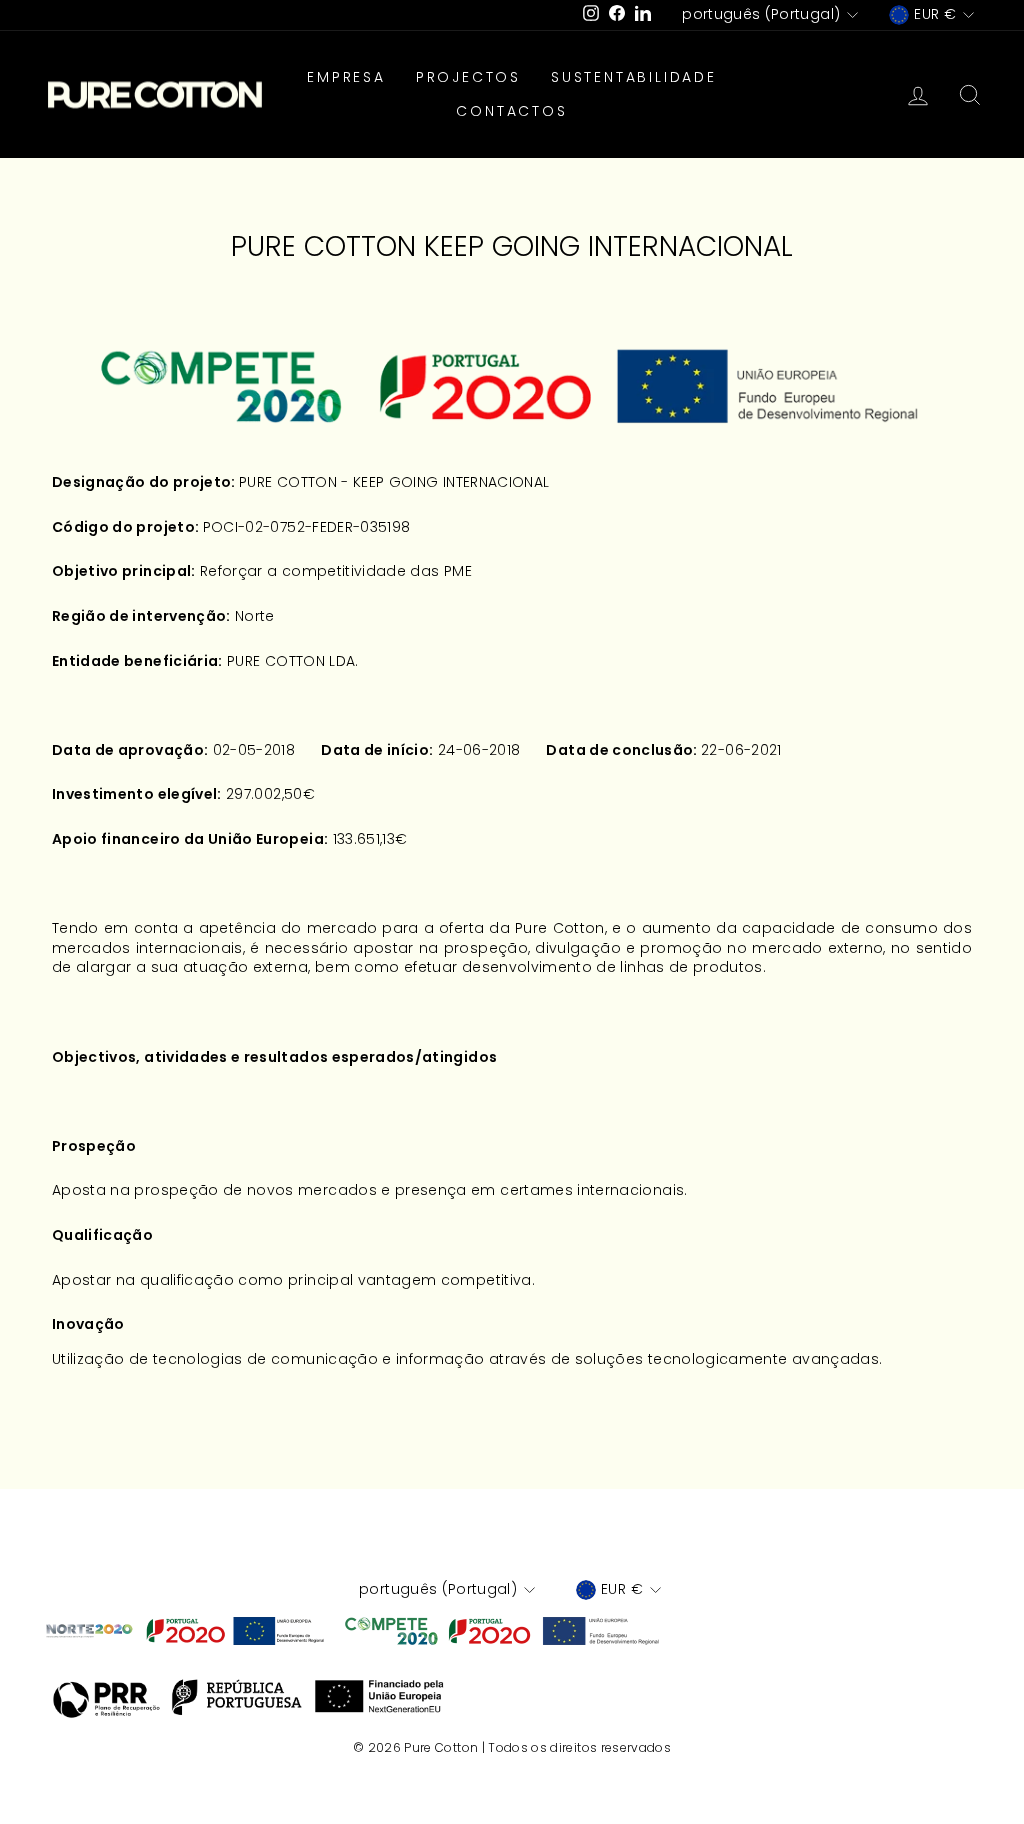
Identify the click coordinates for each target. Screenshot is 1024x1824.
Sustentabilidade (634, 77)
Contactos (511, 111)
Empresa (346, 77)
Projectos (468, 77)
